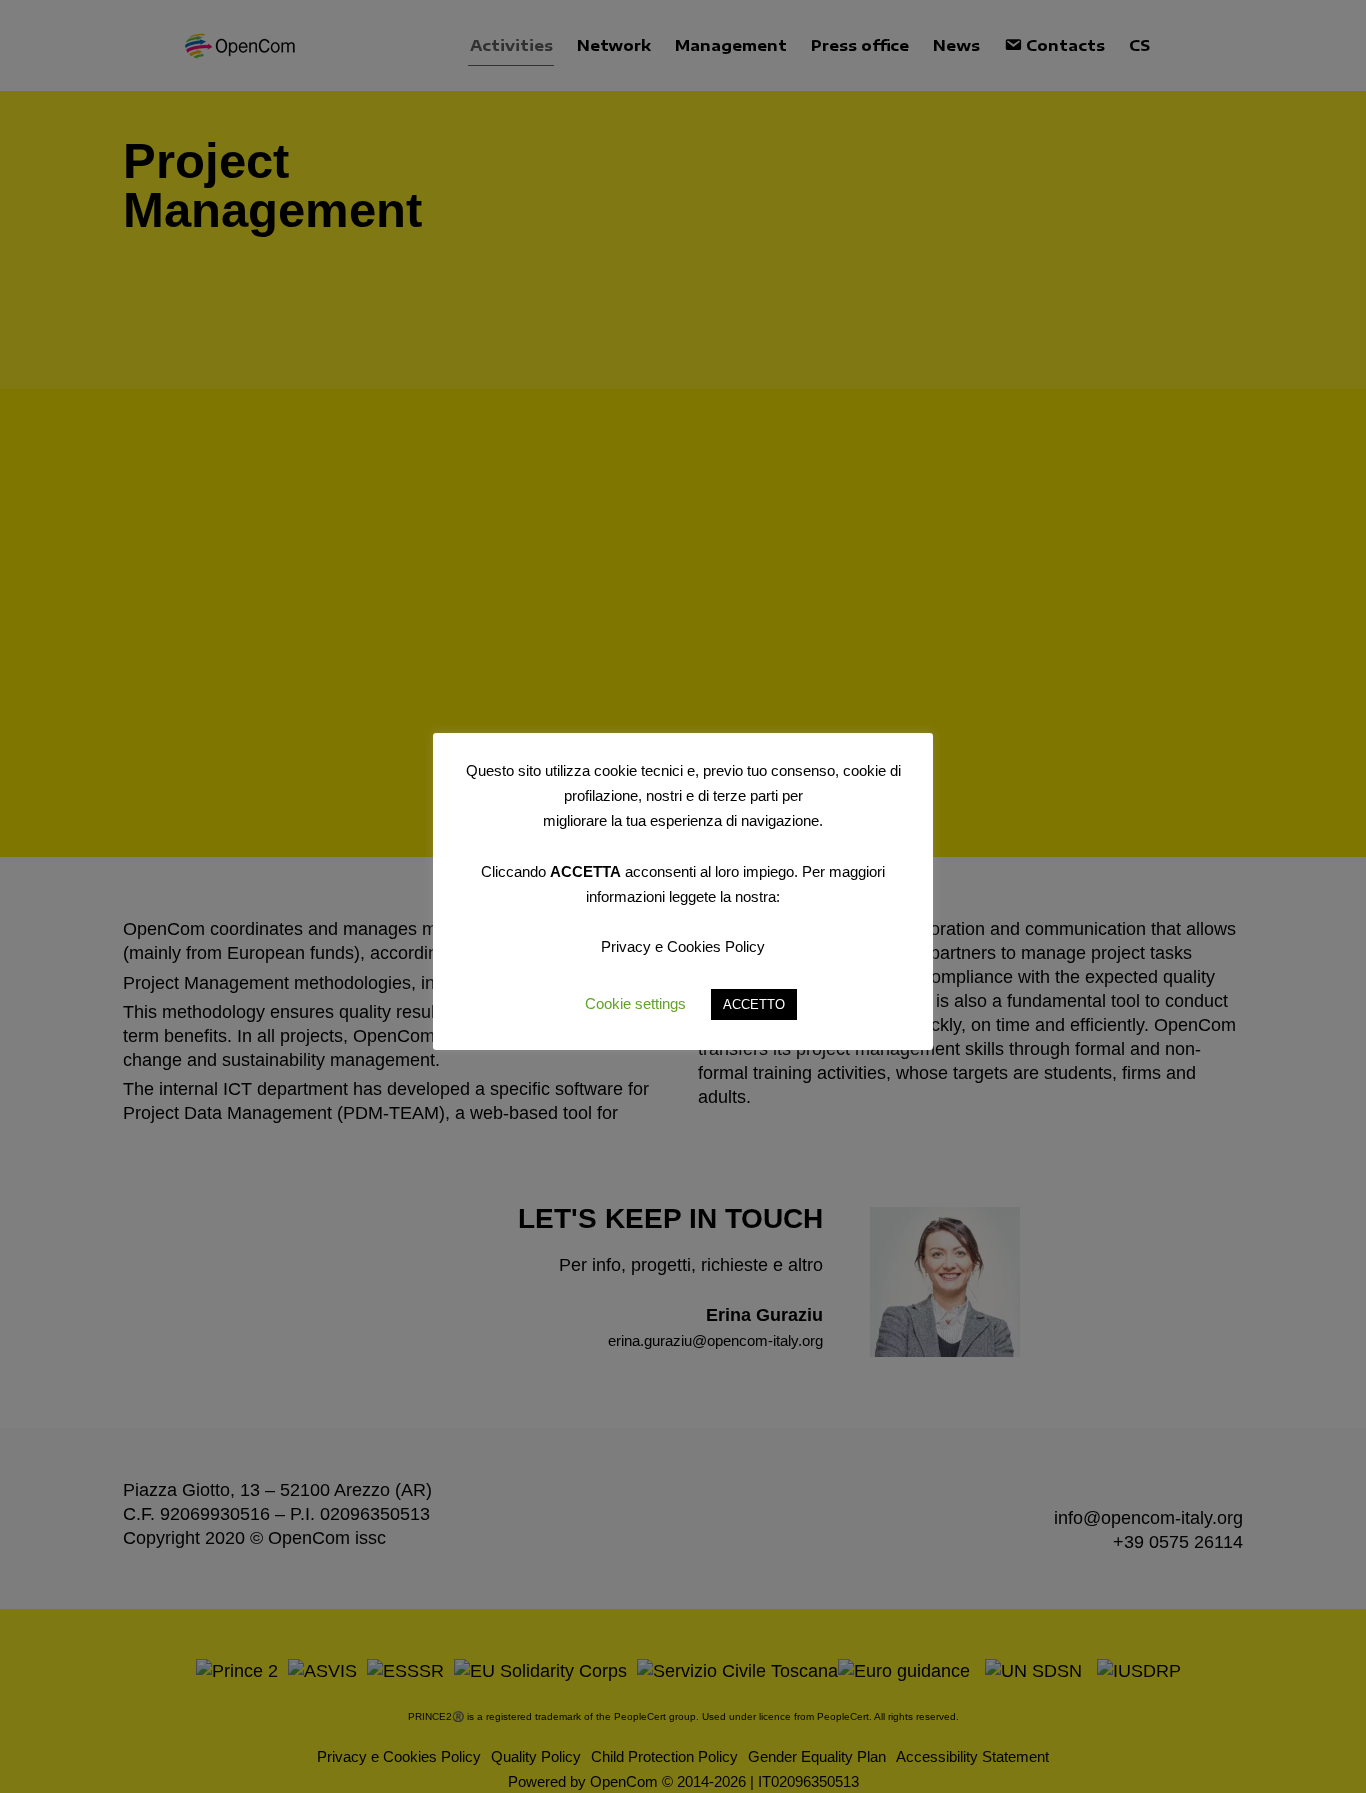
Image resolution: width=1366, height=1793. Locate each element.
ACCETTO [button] (754, 1004)
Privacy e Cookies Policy (683, 946)
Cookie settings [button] (635, 1003)
